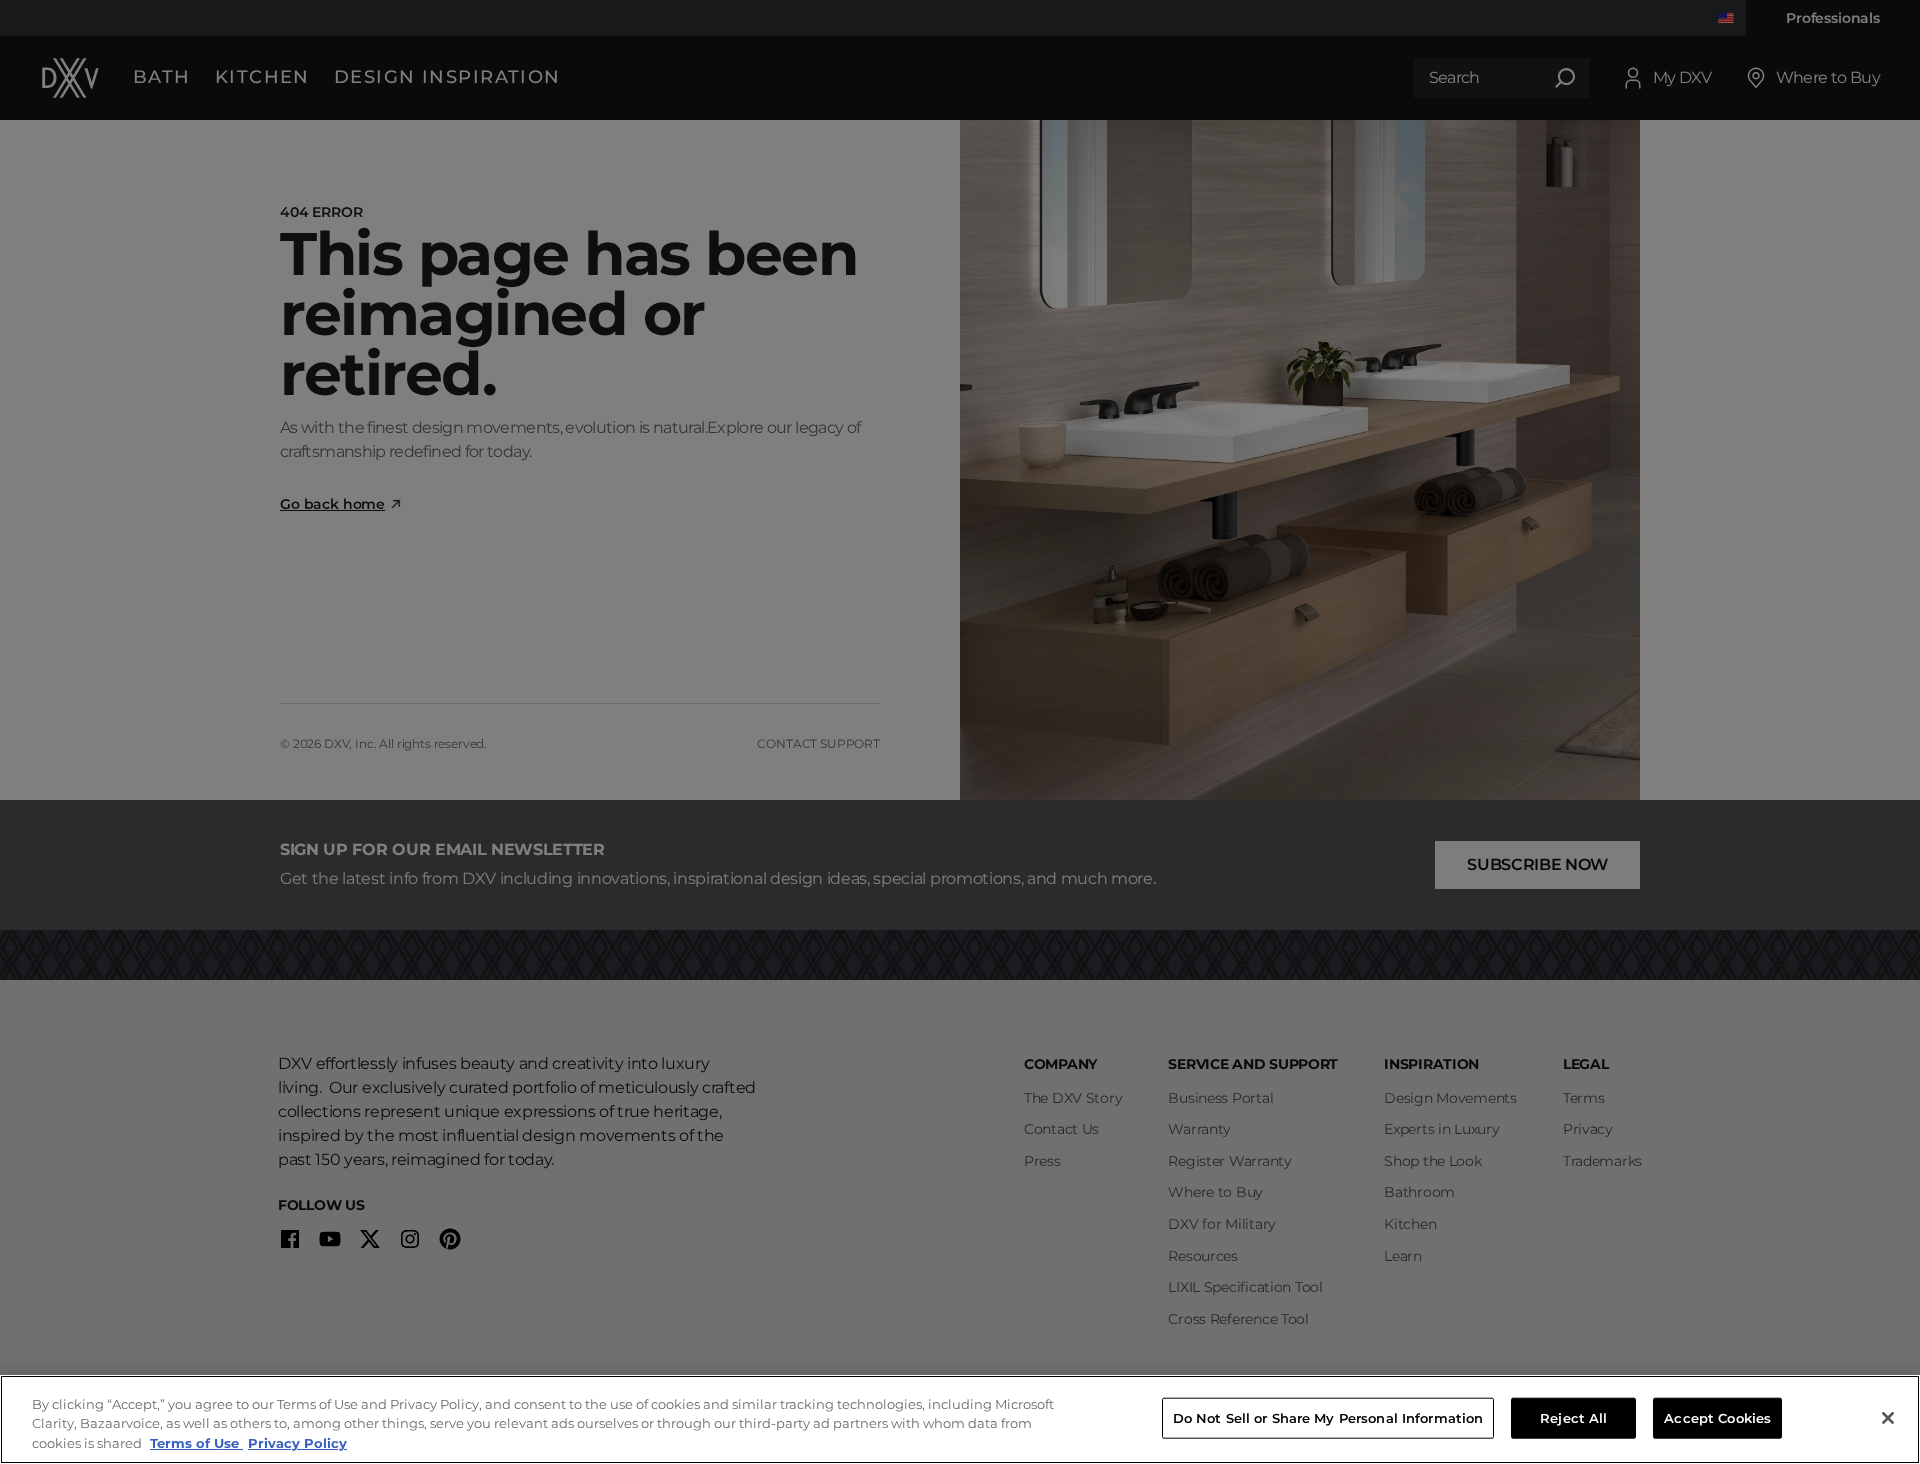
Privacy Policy (297, 1443)
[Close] (1888, 1418)
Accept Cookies (1717, 1417)
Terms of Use (196, 1443)
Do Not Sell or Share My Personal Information (1328, 1417)
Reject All (1573, 1417)
